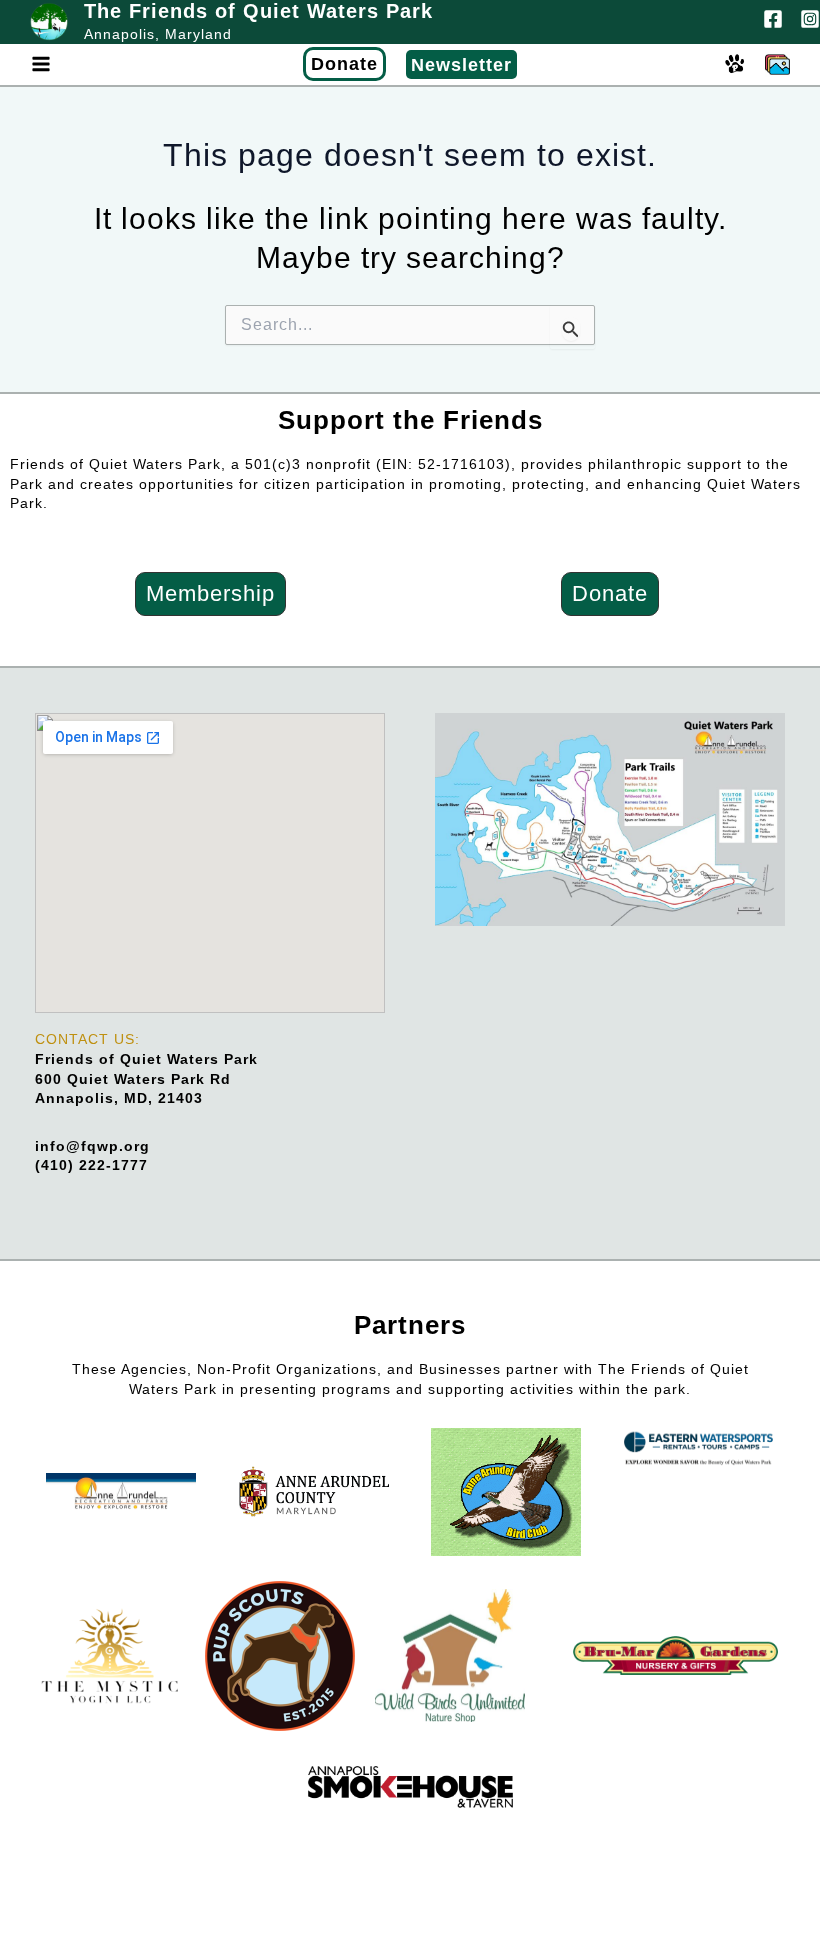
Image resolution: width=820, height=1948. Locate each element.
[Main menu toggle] (40, 64)
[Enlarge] (759, 739)
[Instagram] (810, 19)
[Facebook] (773, 19)
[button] (88, 64)
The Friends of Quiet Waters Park (258, 11)
